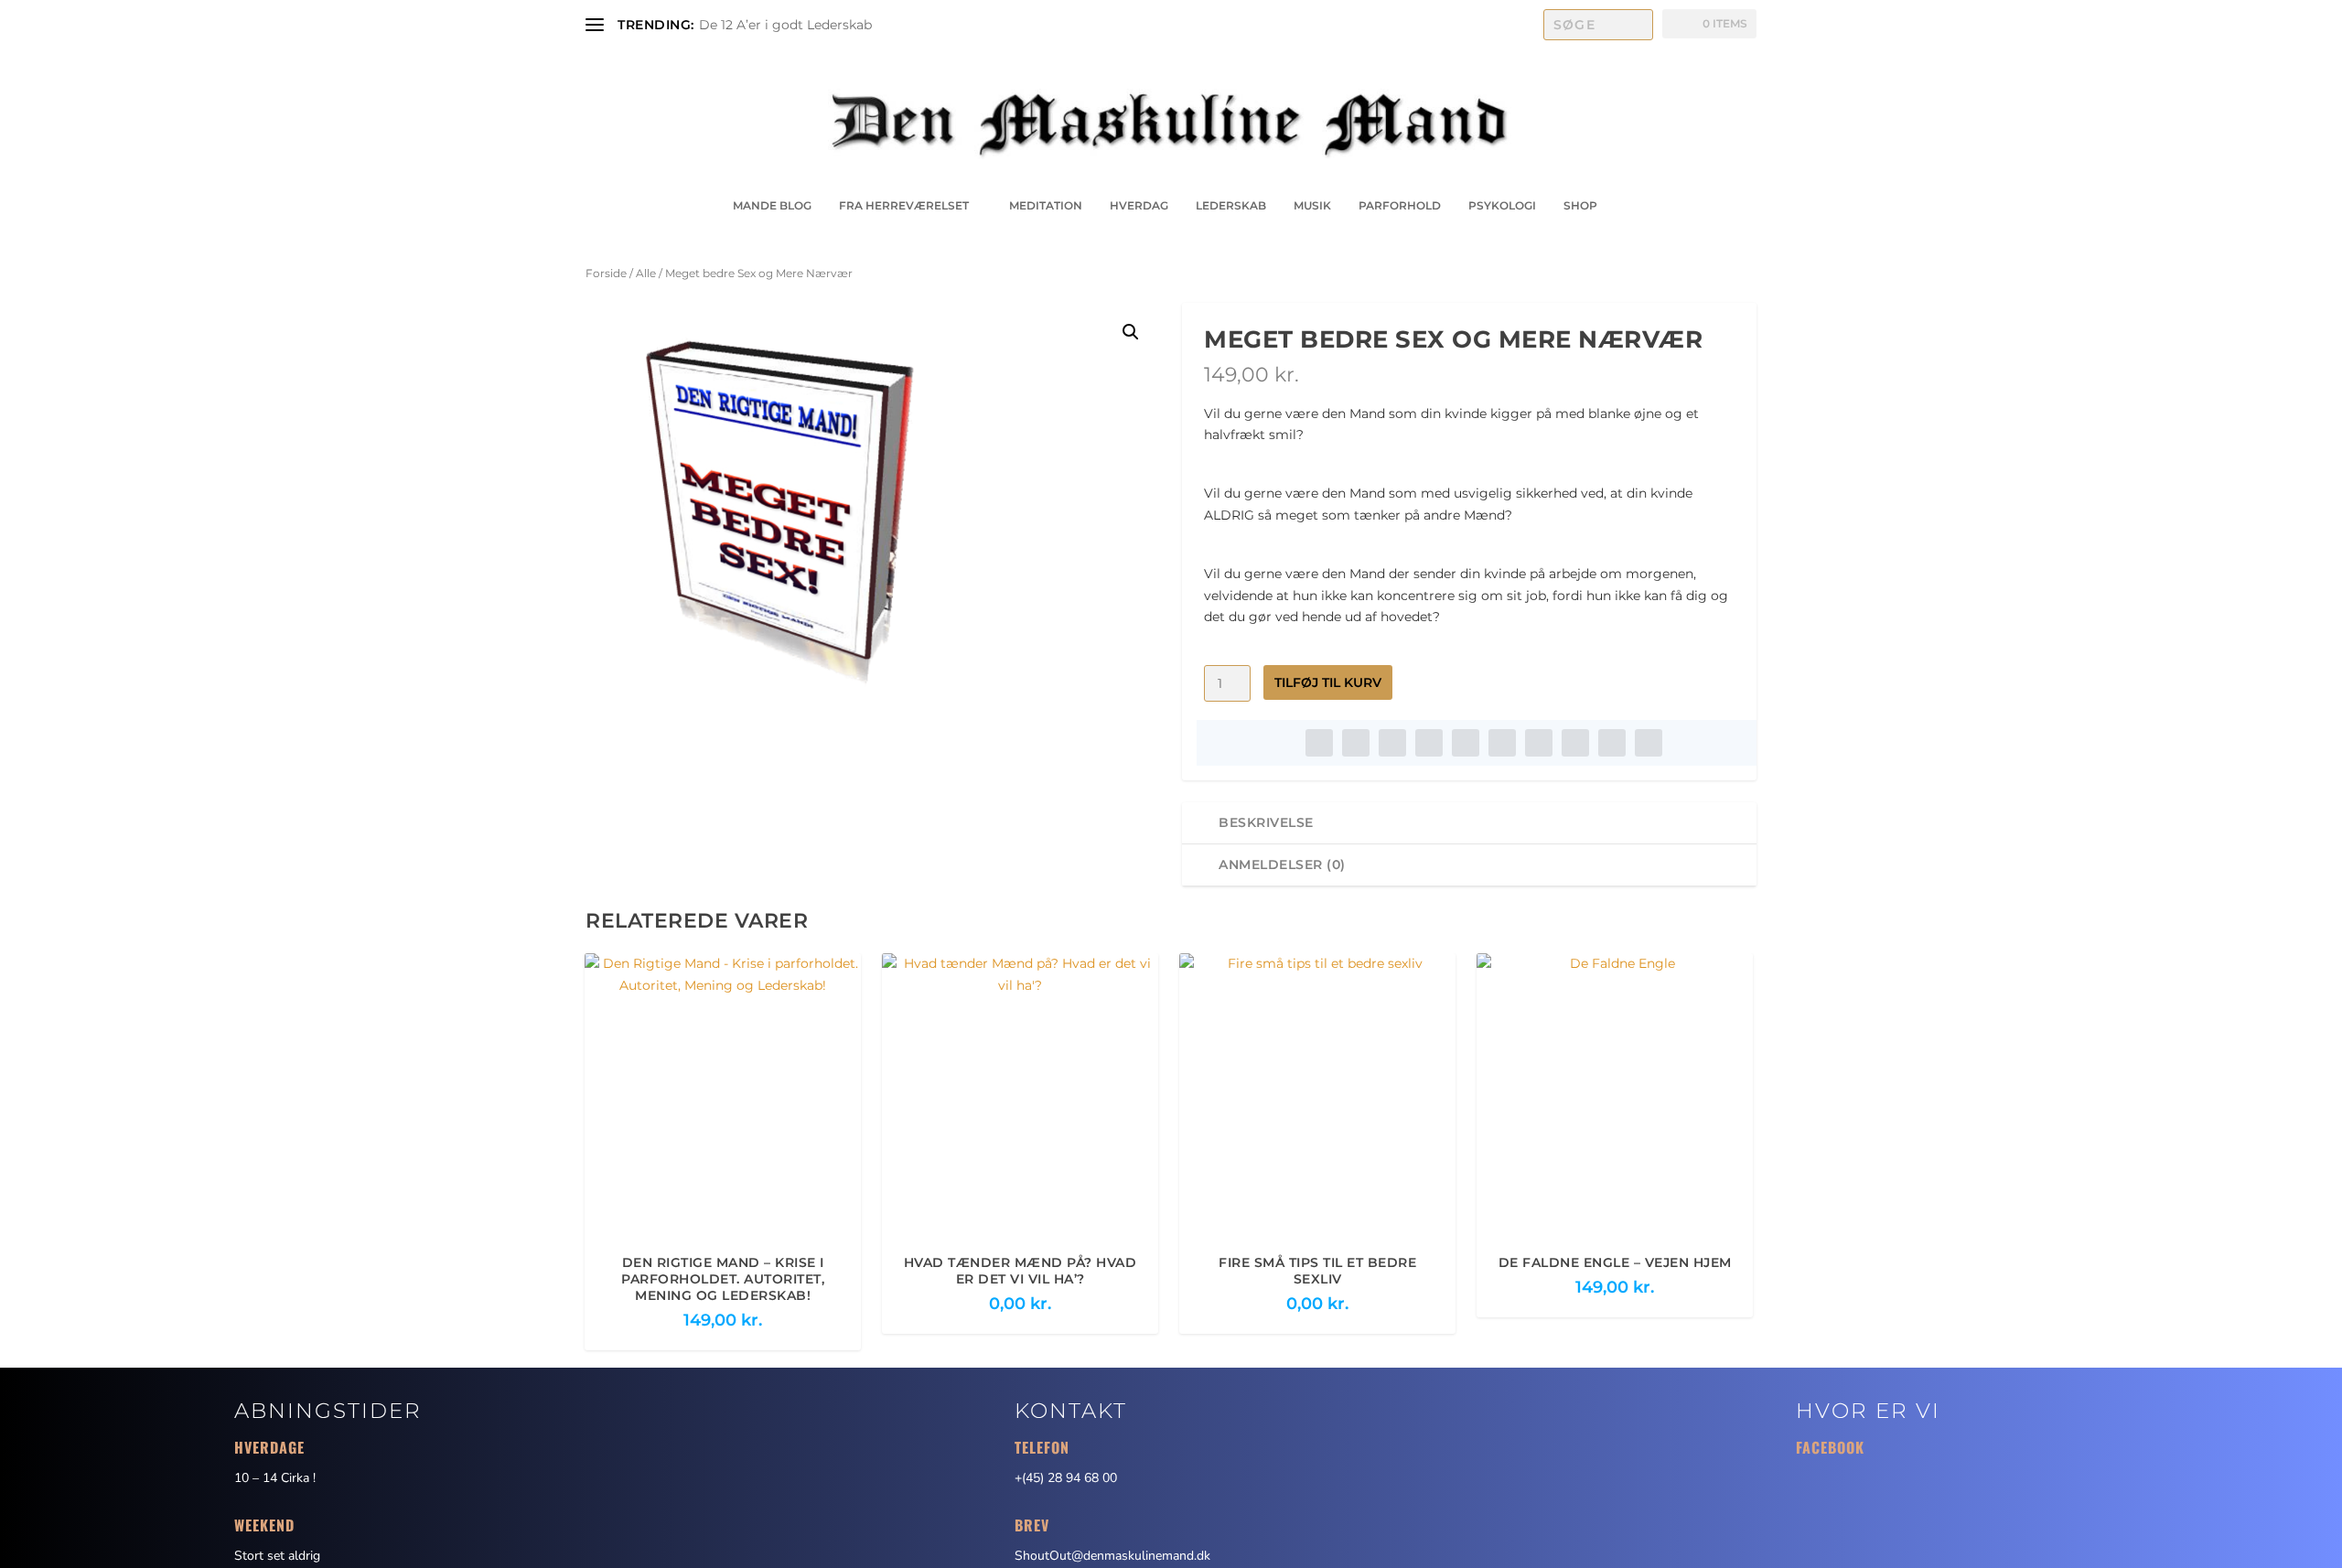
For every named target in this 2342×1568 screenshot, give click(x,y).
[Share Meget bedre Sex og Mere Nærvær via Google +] (1392, 743)
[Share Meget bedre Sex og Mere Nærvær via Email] (1612, 743)
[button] (1131, 332)
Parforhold (1400, 205)
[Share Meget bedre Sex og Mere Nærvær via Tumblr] (1429, 743)
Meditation (1046, 205)
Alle (646, 273)
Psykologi (1502, 205)
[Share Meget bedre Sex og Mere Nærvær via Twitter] (1356, 743)
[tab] (1469, 823)
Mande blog (772, 205)
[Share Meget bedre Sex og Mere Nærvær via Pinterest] (1466, 743)
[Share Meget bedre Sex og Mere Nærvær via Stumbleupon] (1575, 743)
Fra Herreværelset (904, 205)
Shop (1580, 205)
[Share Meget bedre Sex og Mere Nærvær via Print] (1649, 743)
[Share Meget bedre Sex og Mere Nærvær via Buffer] (1539, 743)
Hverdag (1139, 205)
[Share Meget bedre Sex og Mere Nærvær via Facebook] (1319, 743)
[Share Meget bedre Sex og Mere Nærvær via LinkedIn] (1502, 743)
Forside (606, 273)
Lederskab (1231, 205)
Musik (1312, 205)
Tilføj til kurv (1328, 682)
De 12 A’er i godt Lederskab (785, 25)
